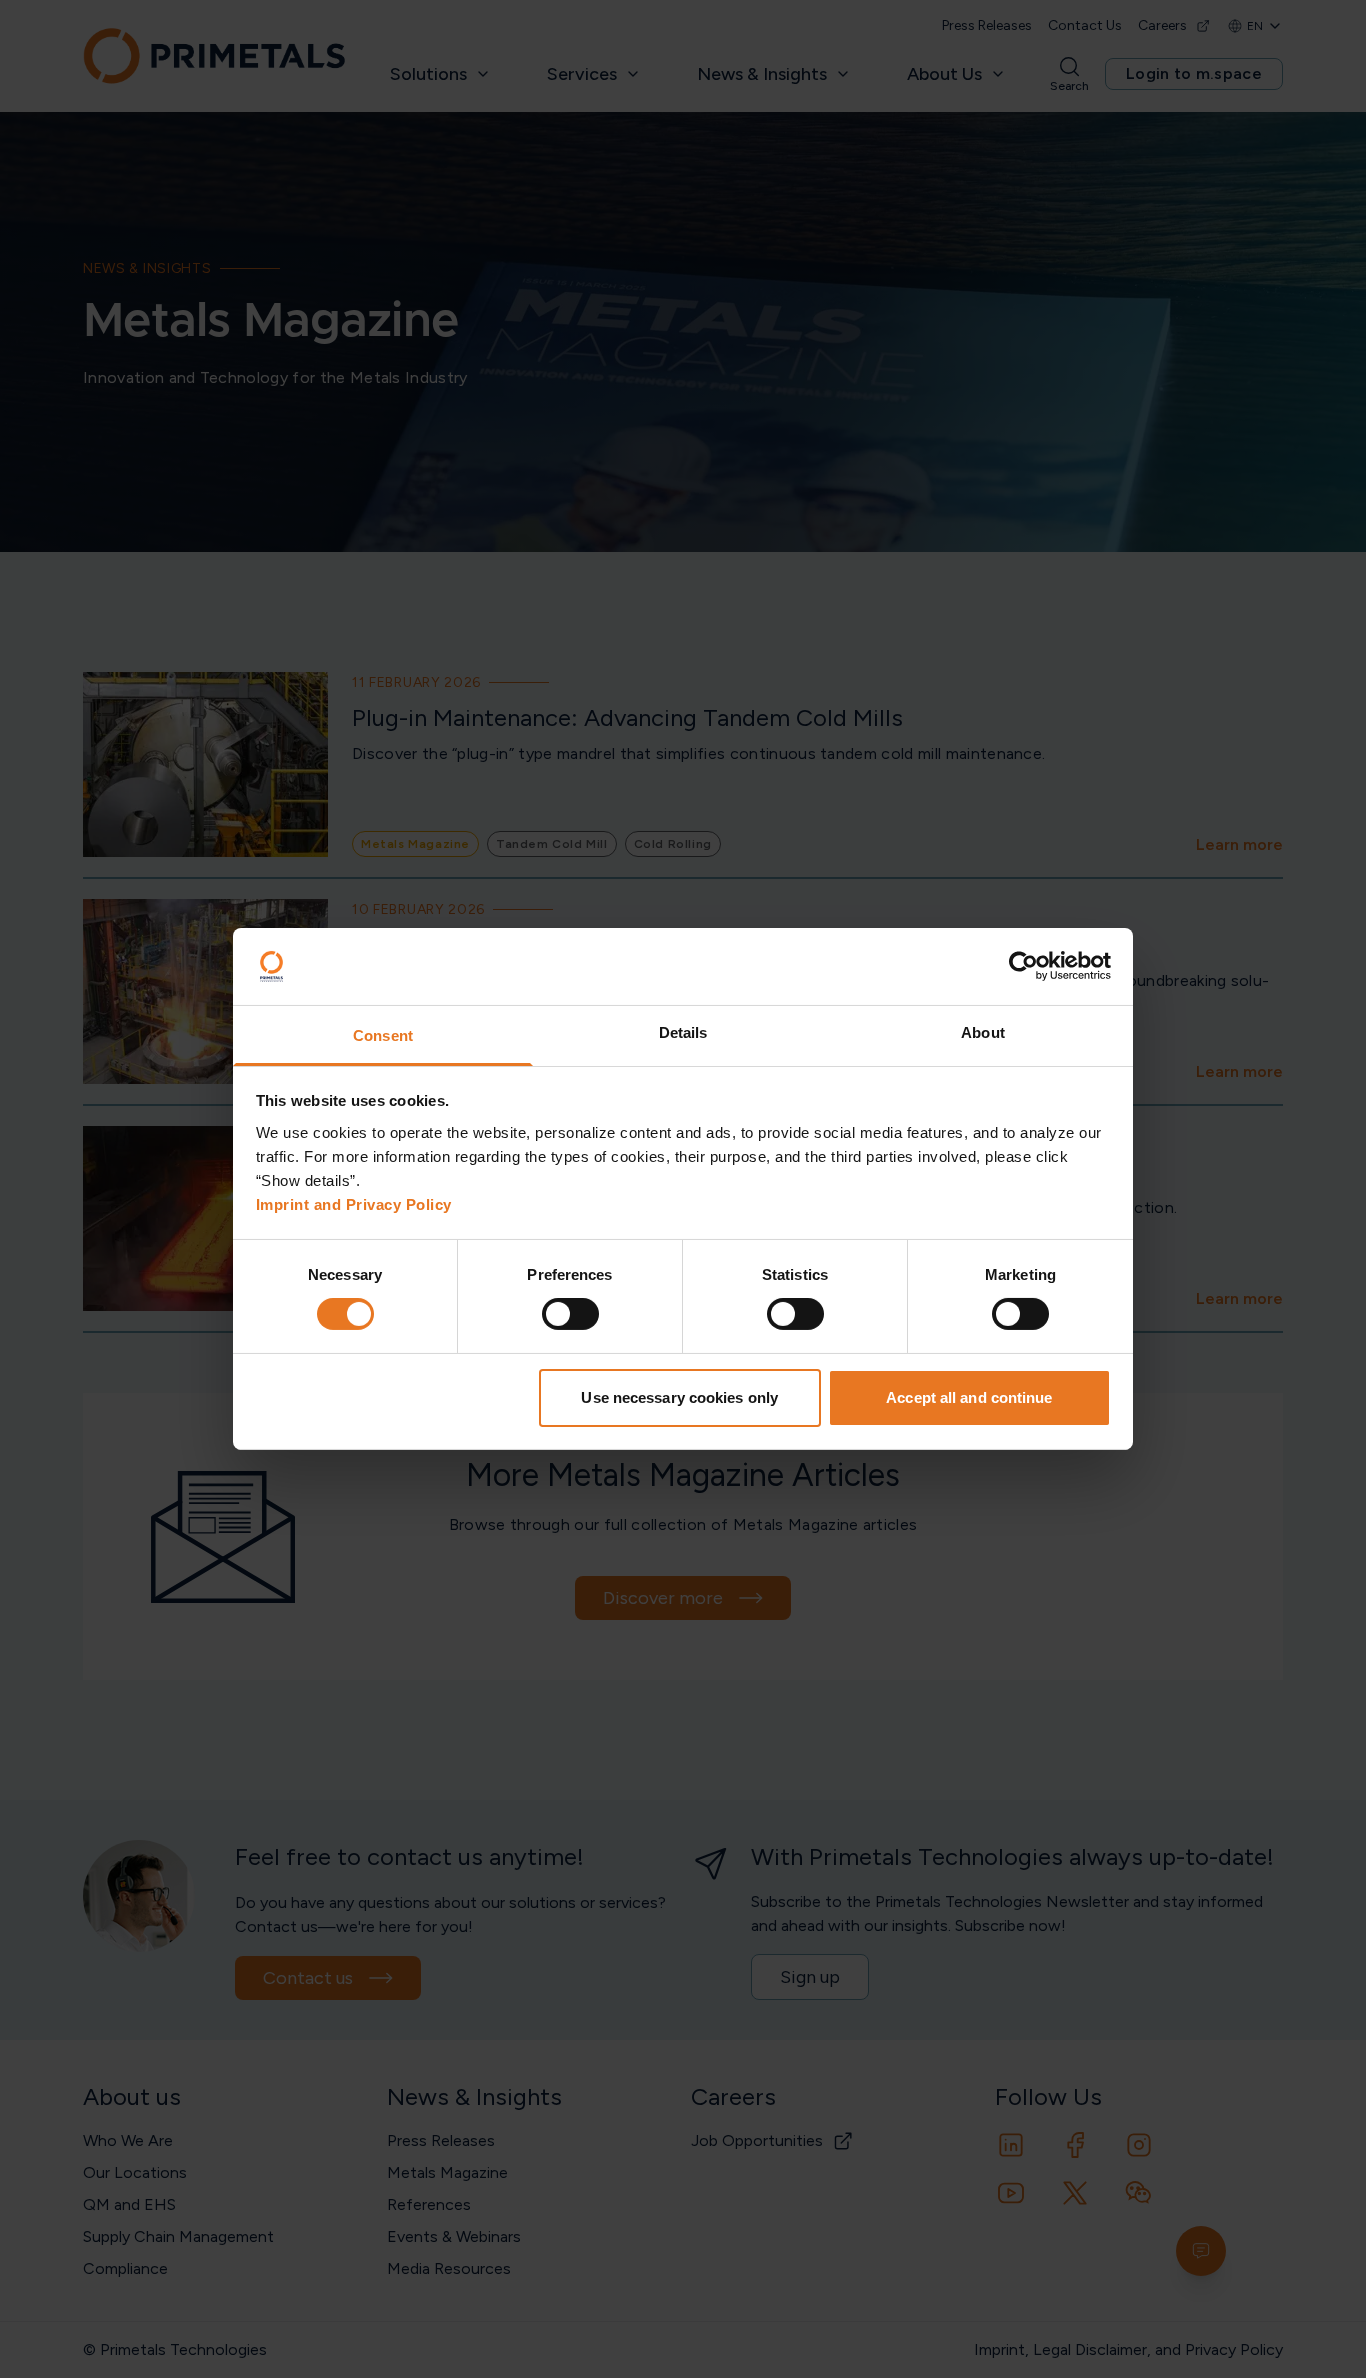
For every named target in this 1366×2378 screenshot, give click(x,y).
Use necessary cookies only (679, 1397)
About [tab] (983, 1032)
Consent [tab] (383, 1035)
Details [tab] (683, 1032)
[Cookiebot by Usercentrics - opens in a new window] (1023, 966)
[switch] (570, 1314)
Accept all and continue (969, 1397)
